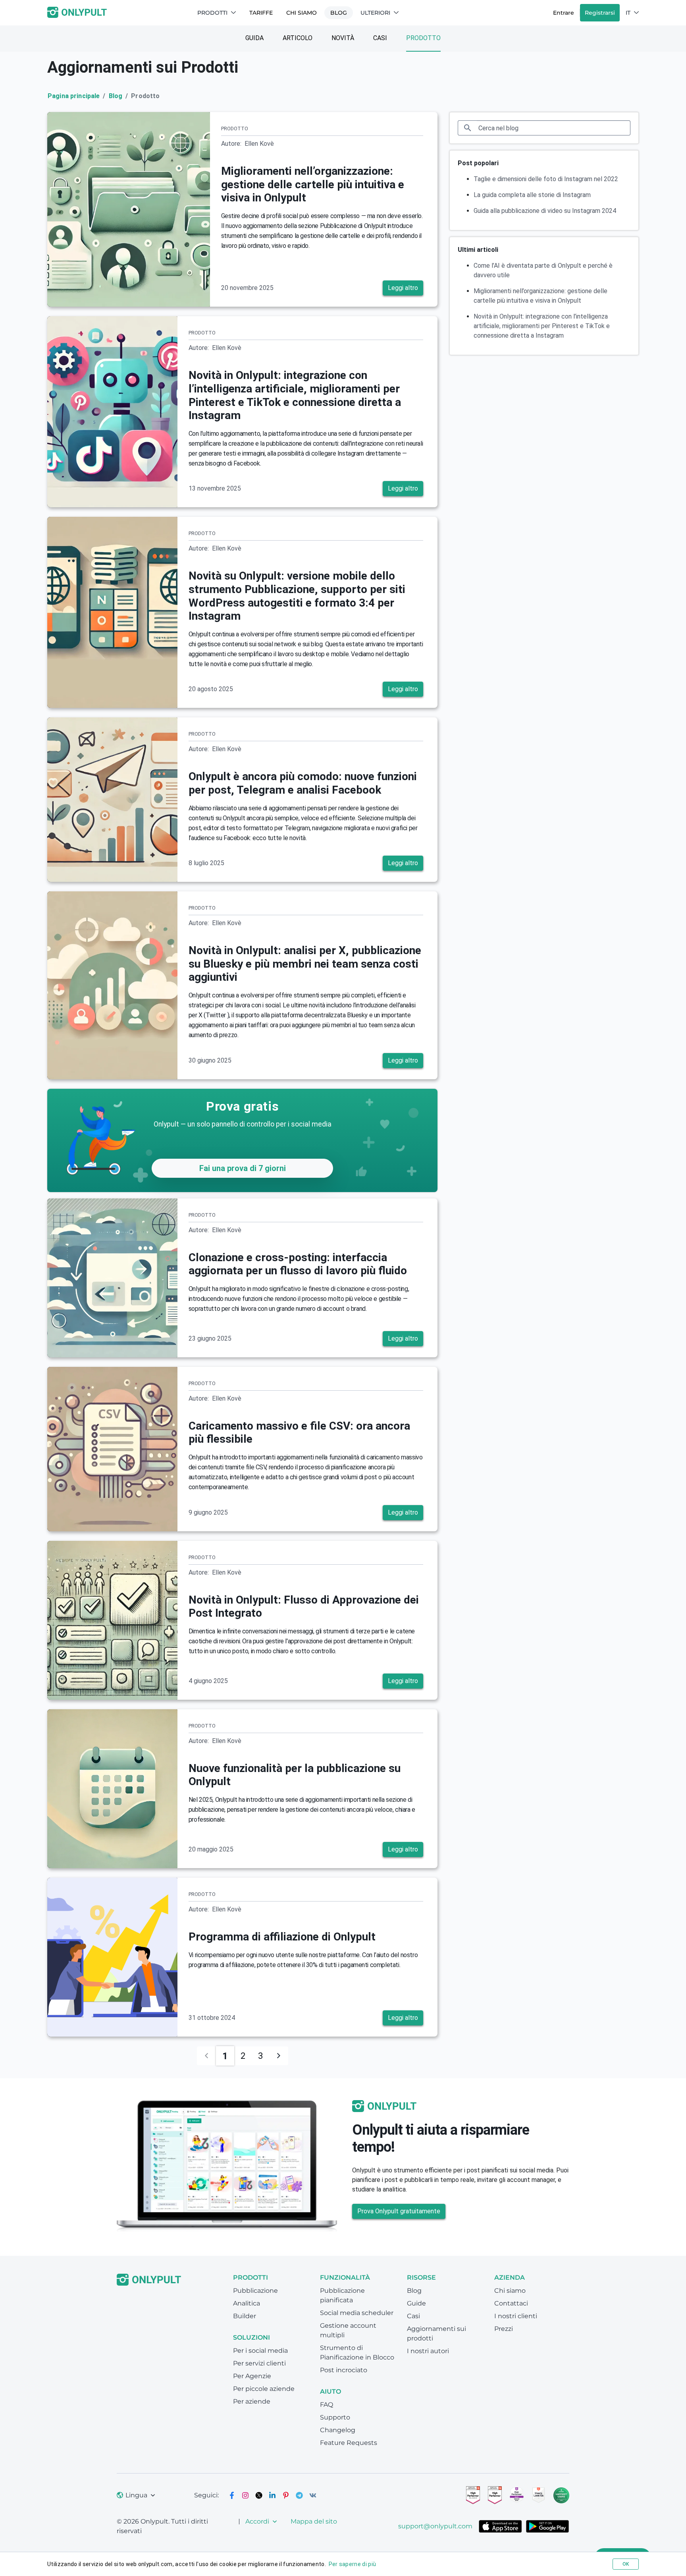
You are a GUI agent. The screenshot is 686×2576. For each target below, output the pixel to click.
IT (628, 13)
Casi (413, 2316)
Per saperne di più (353, 2564)
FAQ (327, 2405)
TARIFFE (261, 13)
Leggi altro (403, 288)
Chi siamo (302, 13)
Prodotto (423, 38)
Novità (343, 38)
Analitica (247, 2303)
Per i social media (260, 2351)
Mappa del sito (314, 2521)
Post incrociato (344, 2370)
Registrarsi (600, 13)
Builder (245, 2316)
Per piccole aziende (264, 2389)
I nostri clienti (516, 2316)
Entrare (564, 13)
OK (626, 2564)
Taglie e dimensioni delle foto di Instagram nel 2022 (546, 179)
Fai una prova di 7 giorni (243, 1168)
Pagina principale (74, 96)
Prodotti (212, 13)
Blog (339, 13)
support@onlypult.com (435, 2526)
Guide (416, 2303)
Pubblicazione (255, 2291)
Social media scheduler (357, 2313)
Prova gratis (242, 1106)
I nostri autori (428, 2351)
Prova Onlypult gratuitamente (399, 2211)
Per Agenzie (252, 2376)
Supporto (335, 2417)
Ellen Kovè (259, 144)
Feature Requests (349, 2443)
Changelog (338, 2430)
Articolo (298, 38)
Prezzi (504, 2329)
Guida (254, 38)
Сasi (380, 38)
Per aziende (252, 2401)
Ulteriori (375, 13)
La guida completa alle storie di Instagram (532, 195)
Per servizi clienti (259, 2363)
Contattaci (511, 2303)
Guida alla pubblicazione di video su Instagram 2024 (545, 211)
